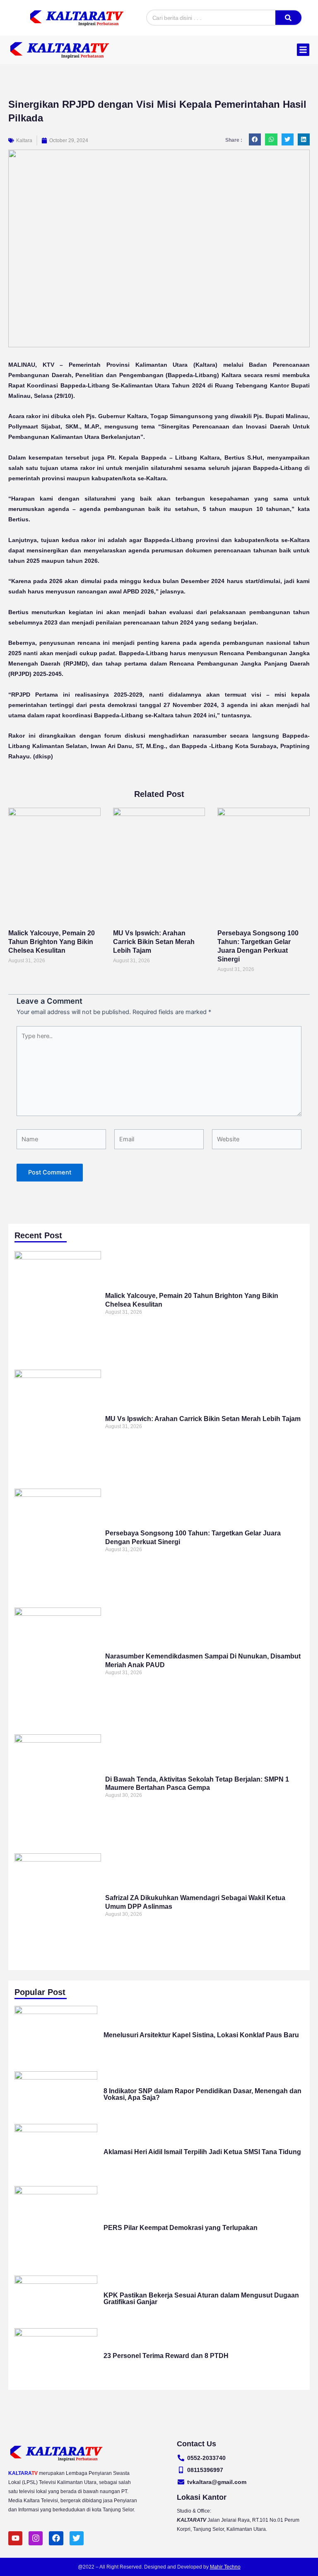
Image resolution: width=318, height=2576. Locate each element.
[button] (303, 50)
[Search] (288, 18)
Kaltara (24, 140)
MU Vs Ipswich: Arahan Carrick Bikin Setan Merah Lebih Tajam (154, 942)
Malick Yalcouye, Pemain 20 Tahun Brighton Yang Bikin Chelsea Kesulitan (52, 942)
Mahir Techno (225, 2567)
